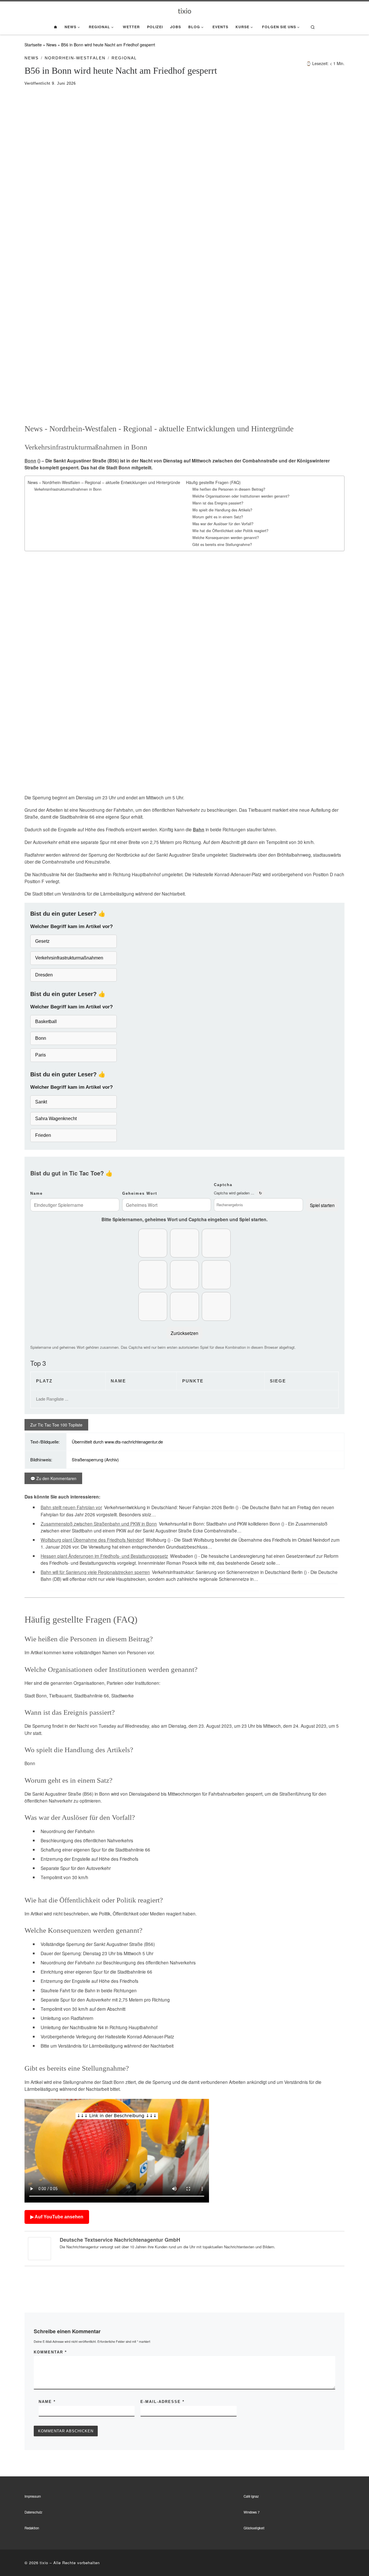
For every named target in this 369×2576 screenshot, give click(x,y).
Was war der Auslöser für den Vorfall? (223, 524)
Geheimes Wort (140, 1193)
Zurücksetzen (184, 1333)
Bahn (199, 830)
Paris (41, 1055)
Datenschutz (33, 2512)
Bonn (30, 461)
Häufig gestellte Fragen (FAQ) (213, 482)
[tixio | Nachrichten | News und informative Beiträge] (185, 10)
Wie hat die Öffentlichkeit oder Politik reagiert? (230, 531)
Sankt (41, 1102)
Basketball (46, 1022)
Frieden (43, 1135)
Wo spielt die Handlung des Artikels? (222, 510)
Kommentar (50, 2352)
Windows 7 (252, 2512)
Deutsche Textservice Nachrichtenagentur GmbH (120, 2240)
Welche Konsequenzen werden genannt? (226, 538)
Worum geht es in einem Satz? (218, 517)
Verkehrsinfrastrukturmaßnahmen (69, 958)
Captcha (223, 1185)
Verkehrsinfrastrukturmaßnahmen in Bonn (68, 489)
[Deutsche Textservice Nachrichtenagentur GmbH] (39, 2248)
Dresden (44, 975)
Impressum (33, 2496)
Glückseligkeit (254, 2528)
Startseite (33, 45)
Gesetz (42, 941)
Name (36, 1193)
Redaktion (32, 2528)
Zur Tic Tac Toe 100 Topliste (56, 1425)
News (51, 45)
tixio (44, 2563)
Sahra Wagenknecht (56, 1119)
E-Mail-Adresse (162, 2402)
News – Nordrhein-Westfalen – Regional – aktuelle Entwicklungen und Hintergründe (104, 482)
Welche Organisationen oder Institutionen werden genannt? (241, 496)
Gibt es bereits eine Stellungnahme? (222, 545)
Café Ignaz (251, 2496)
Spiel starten (322, 1205)
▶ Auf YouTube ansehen (57, 2217)
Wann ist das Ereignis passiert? (218, 503)
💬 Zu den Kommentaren (53, 1478)
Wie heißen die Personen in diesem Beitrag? (229, 489)
